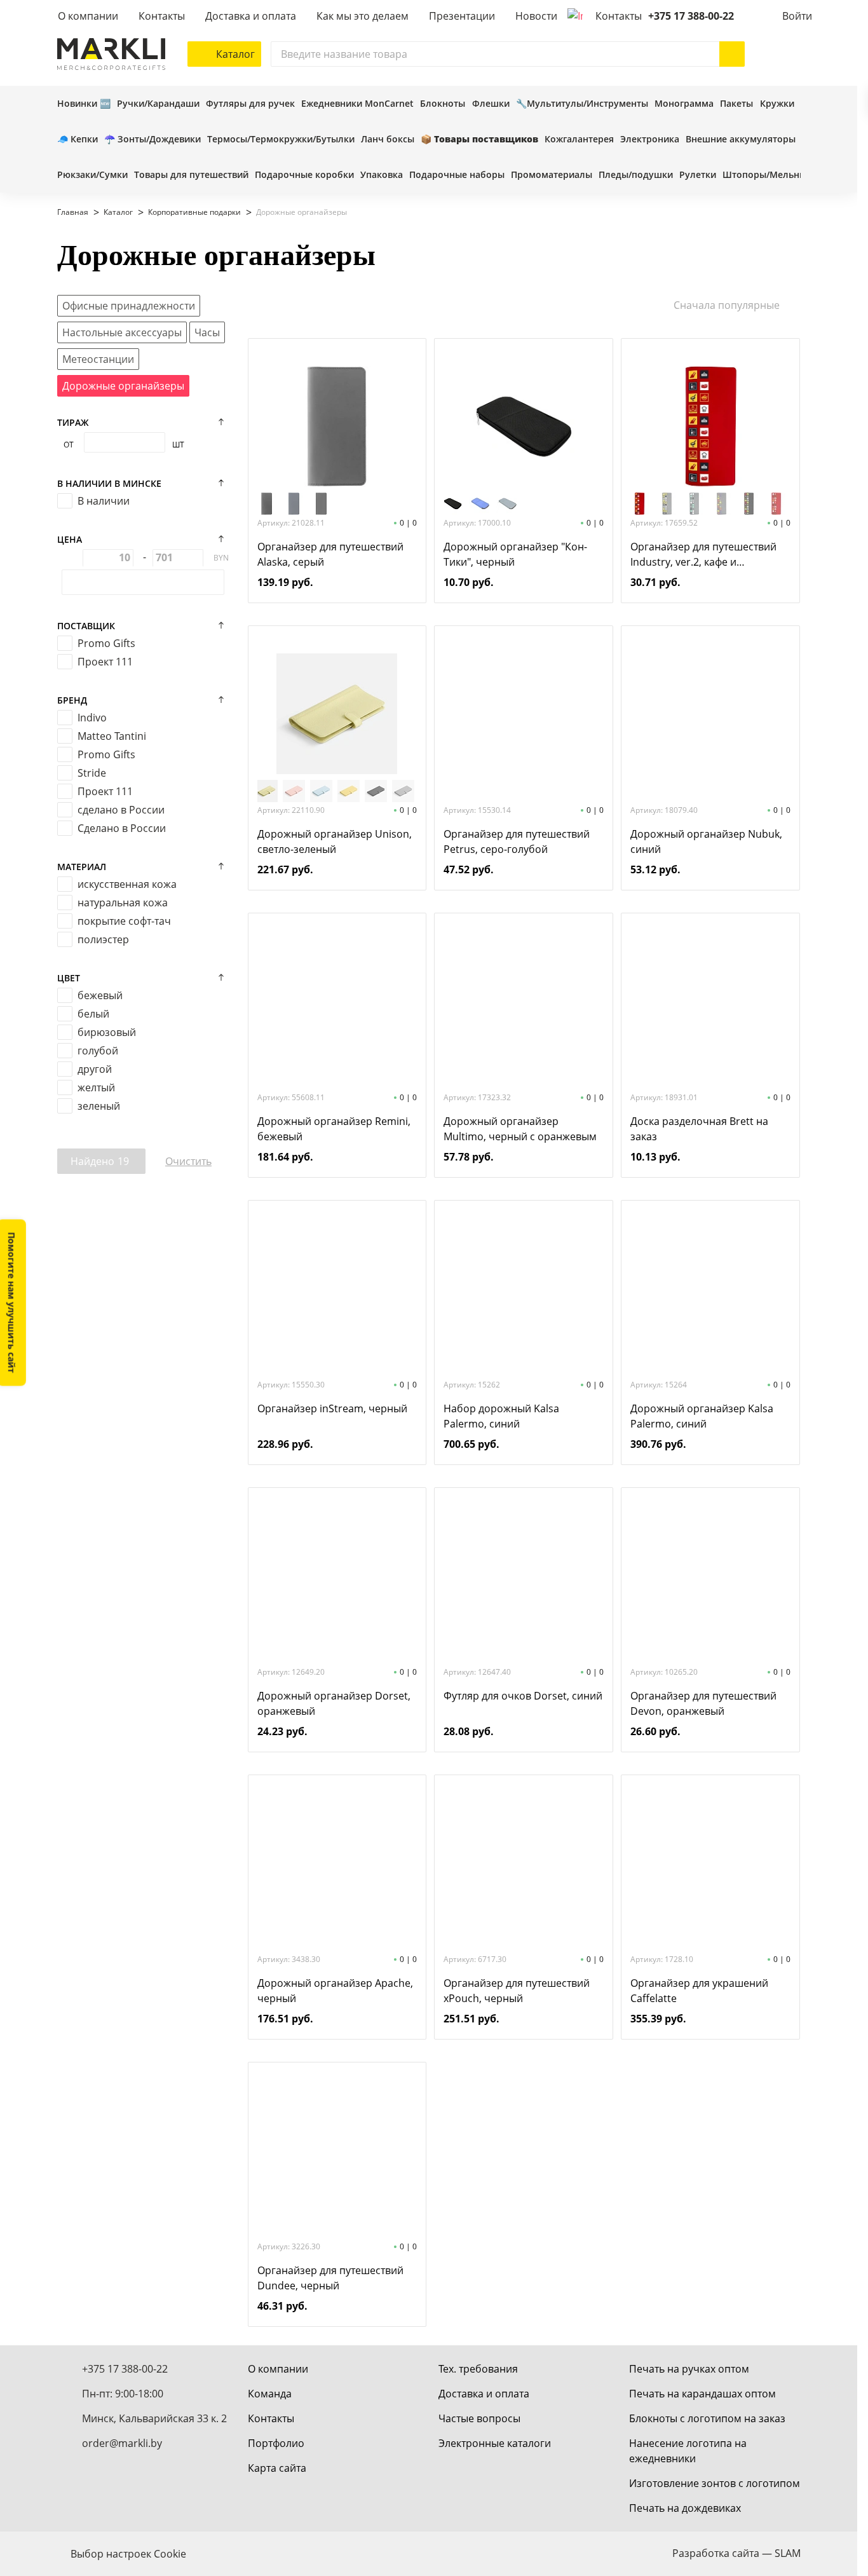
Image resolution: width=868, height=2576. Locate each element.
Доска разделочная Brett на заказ (699, 1129)
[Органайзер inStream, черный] (337, 1288)
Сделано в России (122, 828)
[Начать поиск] (732, 54)
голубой (98, 1051)
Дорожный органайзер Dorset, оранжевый (334, 1703)
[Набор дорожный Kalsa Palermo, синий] (524, 1288)
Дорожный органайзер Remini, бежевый (334, 1129)
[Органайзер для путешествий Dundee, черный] (337, 2150)
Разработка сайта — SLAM (736, 2553)
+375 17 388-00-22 (691, 16)
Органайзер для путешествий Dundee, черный (330, 2278)
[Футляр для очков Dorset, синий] (524, 1576)
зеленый (99, 1106)
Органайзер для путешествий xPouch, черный (517, 1991)
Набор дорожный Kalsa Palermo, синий (501, 1416)
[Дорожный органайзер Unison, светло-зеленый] (337, 714)
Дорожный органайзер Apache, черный (335, 1991)
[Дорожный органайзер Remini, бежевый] (337, 1001)
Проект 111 (105, 662)
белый (93, 1014)
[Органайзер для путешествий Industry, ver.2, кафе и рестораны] (710, 426)
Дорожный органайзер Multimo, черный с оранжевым (520, 1129)
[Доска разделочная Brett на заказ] (710, 1001)
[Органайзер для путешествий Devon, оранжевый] (710, 1576)
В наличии (104, 501)
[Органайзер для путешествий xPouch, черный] (524, 1863)
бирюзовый (107, 1032)
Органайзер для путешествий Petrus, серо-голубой (517, 842)
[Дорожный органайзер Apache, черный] (337, 1863)
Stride (92, 773)
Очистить (188, 1161)
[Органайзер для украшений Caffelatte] (710, 1863)
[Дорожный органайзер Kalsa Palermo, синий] (710, 1288)
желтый (96, 1087)
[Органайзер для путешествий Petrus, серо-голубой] (524, 714)
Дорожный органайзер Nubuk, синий (706, 842)
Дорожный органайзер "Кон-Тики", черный (515, 554)
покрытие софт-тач (124, 921)
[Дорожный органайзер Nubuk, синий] (710, 714)
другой (95, 1069)
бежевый (100, 995)
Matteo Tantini (112, 736)
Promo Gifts (106, 643)
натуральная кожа (123, 903)
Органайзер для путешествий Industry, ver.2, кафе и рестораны (703, 555)
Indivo (92, 718)
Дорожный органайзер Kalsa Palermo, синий (702, 1416)
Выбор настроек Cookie (128, 2554)
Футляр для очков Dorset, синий (523, 1696)
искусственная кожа (127, 884)
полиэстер (103, 939)
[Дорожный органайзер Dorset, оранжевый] (337, 1576)
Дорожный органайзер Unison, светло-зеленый (335, 842)
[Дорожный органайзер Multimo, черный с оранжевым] (524, 1001)
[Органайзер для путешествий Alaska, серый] (337, 426)
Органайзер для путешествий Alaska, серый (330, 554)
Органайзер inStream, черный (332, 1408)
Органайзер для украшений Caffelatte (699, 1991)
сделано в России (121, 810)
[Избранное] (763, 54)
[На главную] (111, 54)
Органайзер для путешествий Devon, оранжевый (703, 1703)
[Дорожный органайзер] (524, 426)
